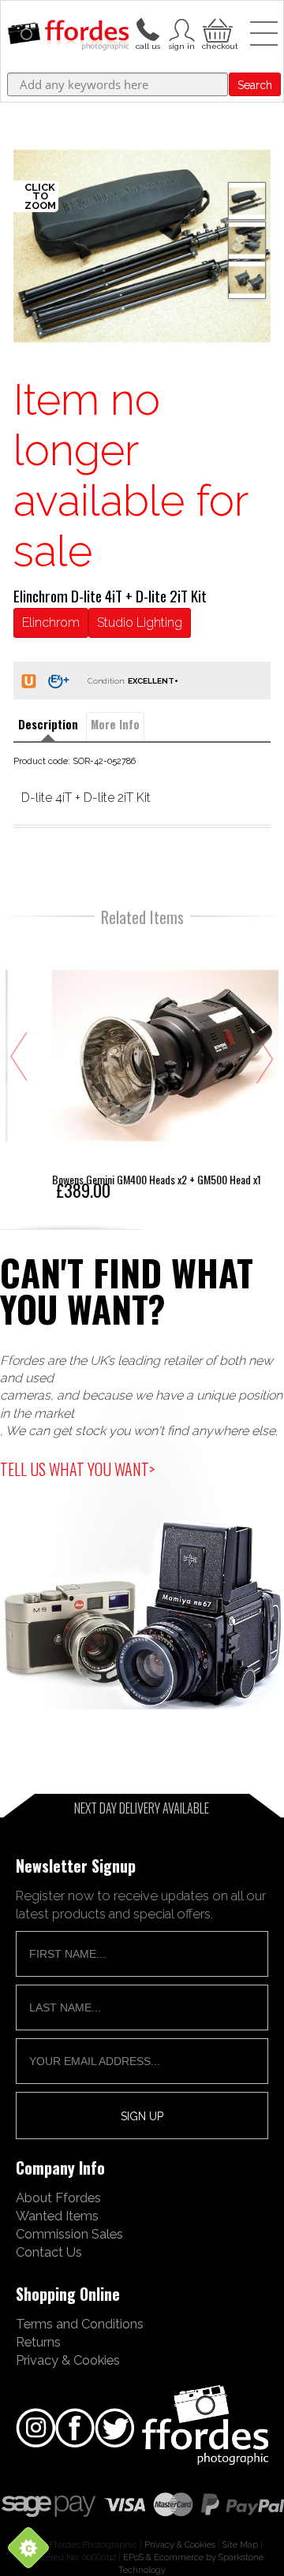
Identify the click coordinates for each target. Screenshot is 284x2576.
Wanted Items (57, 2216)
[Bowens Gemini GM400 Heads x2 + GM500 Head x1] (143, 1069)
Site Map (240, 2544)
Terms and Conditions (80, 2324)
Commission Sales (69, 2234)
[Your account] (148, 28)
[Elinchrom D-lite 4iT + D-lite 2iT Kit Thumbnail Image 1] (247, 240)
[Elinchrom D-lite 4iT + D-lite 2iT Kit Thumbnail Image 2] (247, 280)
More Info (115, 724)
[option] (142, 246)
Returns (38, 2342)
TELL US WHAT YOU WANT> (77, 1469)
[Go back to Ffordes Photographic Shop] (68, 36)
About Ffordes (58, 2198)
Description (48, 724)
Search (255, 85)
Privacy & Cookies (68, 2360)
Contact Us (49, 2252)
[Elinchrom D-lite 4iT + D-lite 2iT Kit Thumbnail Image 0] (142, 246)
